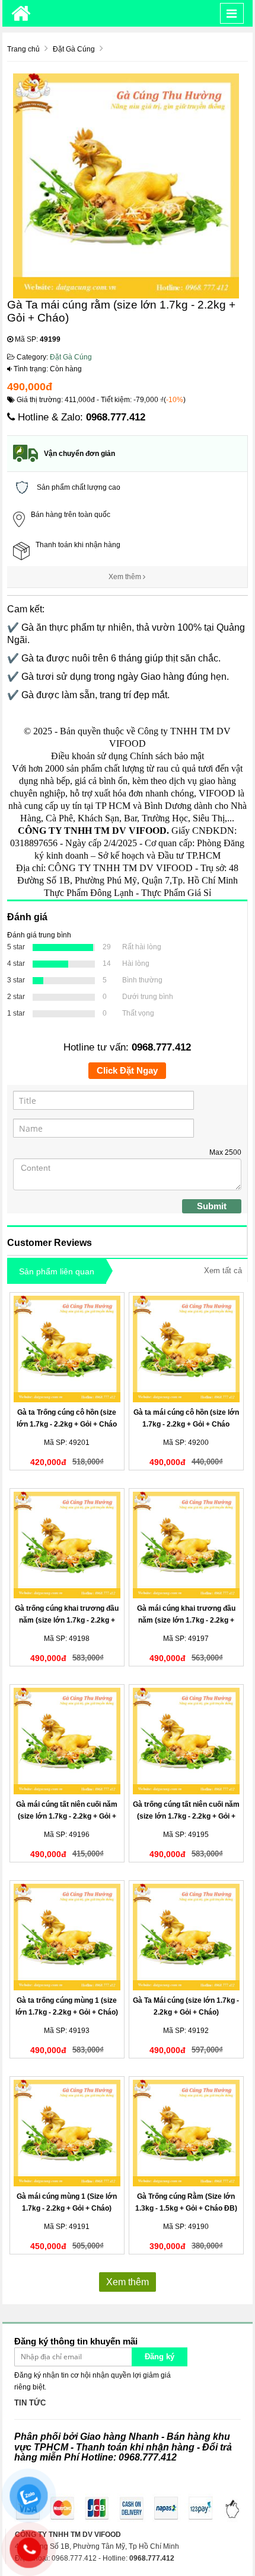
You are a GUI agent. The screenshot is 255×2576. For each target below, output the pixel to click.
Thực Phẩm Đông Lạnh (89, 893)
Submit (212, 1206)
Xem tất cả (223, 1271)
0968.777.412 (116, 417)
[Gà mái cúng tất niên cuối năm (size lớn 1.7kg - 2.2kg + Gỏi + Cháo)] (67, 1741)
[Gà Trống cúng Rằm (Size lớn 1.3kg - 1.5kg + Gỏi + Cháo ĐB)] (187, 2133)
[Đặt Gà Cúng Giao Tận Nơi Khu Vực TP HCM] (21, 13)
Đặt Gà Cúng (71, 357)
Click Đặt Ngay (127, 1070)
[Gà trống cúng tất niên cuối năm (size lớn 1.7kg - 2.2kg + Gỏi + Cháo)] (187, 1741)
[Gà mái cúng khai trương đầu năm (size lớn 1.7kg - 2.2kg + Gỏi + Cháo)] (187, 1545)
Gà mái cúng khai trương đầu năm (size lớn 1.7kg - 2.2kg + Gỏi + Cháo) (186, 1620)
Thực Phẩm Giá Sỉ (176, 893)
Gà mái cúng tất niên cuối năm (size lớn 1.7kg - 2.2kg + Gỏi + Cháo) (67, 1816)
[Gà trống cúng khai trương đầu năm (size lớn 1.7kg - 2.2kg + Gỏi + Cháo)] (67, 1545)
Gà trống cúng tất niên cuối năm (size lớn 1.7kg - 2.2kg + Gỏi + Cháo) (186, 1816)
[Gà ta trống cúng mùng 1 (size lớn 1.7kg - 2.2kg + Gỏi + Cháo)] (67, 1937)
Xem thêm (126, 577)
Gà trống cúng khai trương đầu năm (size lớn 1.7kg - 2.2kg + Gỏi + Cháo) (67, 1620)
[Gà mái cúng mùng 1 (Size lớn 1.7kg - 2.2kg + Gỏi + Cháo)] (67, 2133)
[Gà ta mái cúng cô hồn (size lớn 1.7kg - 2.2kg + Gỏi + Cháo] (187, 1349)
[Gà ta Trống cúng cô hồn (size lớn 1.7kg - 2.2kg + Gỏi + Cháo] (67, 1349)
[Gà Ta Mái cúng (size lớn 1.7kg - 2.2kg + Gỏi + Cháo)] (187, 1937)
